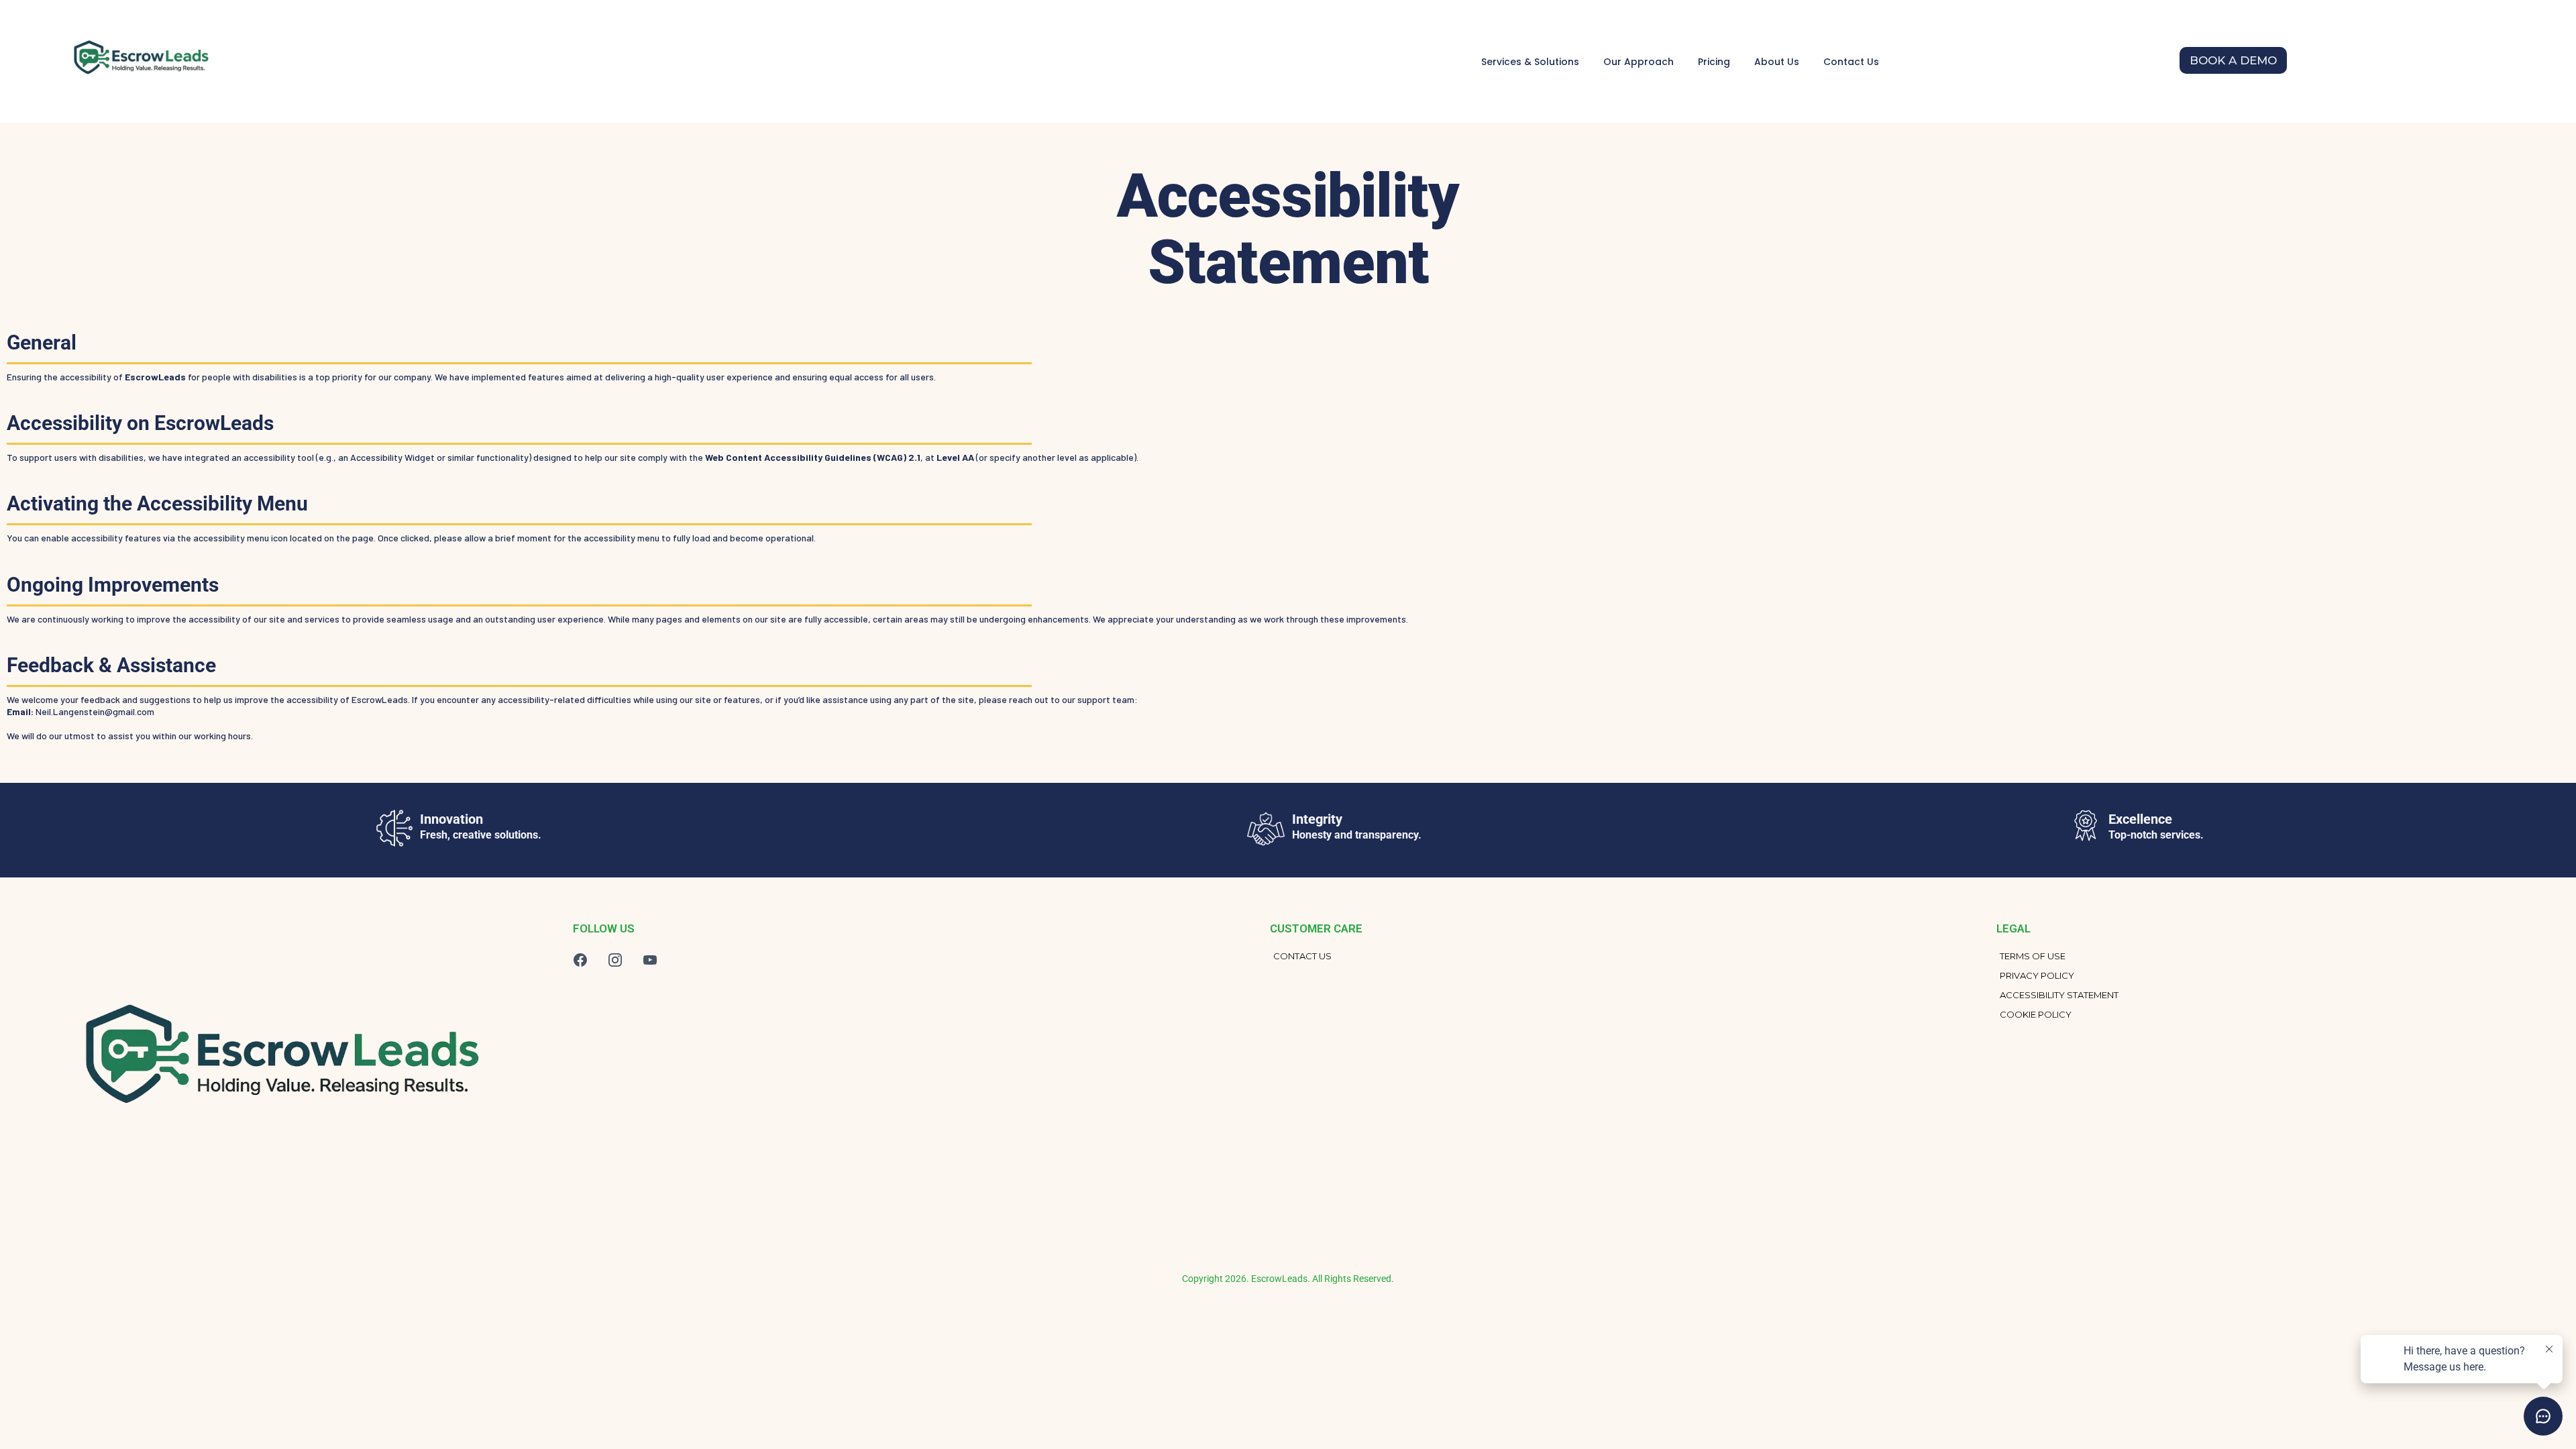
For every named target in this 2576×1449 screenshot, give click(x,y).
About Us (1777, 62)
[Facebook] (580, 960)
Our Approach (1639, 62)
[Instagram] (615, 960)
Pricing (1714, 62)
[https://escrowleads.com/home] (139, 61)
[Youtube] (650, 960)
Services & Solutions (1530, 62)
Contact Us (1851, 62)
